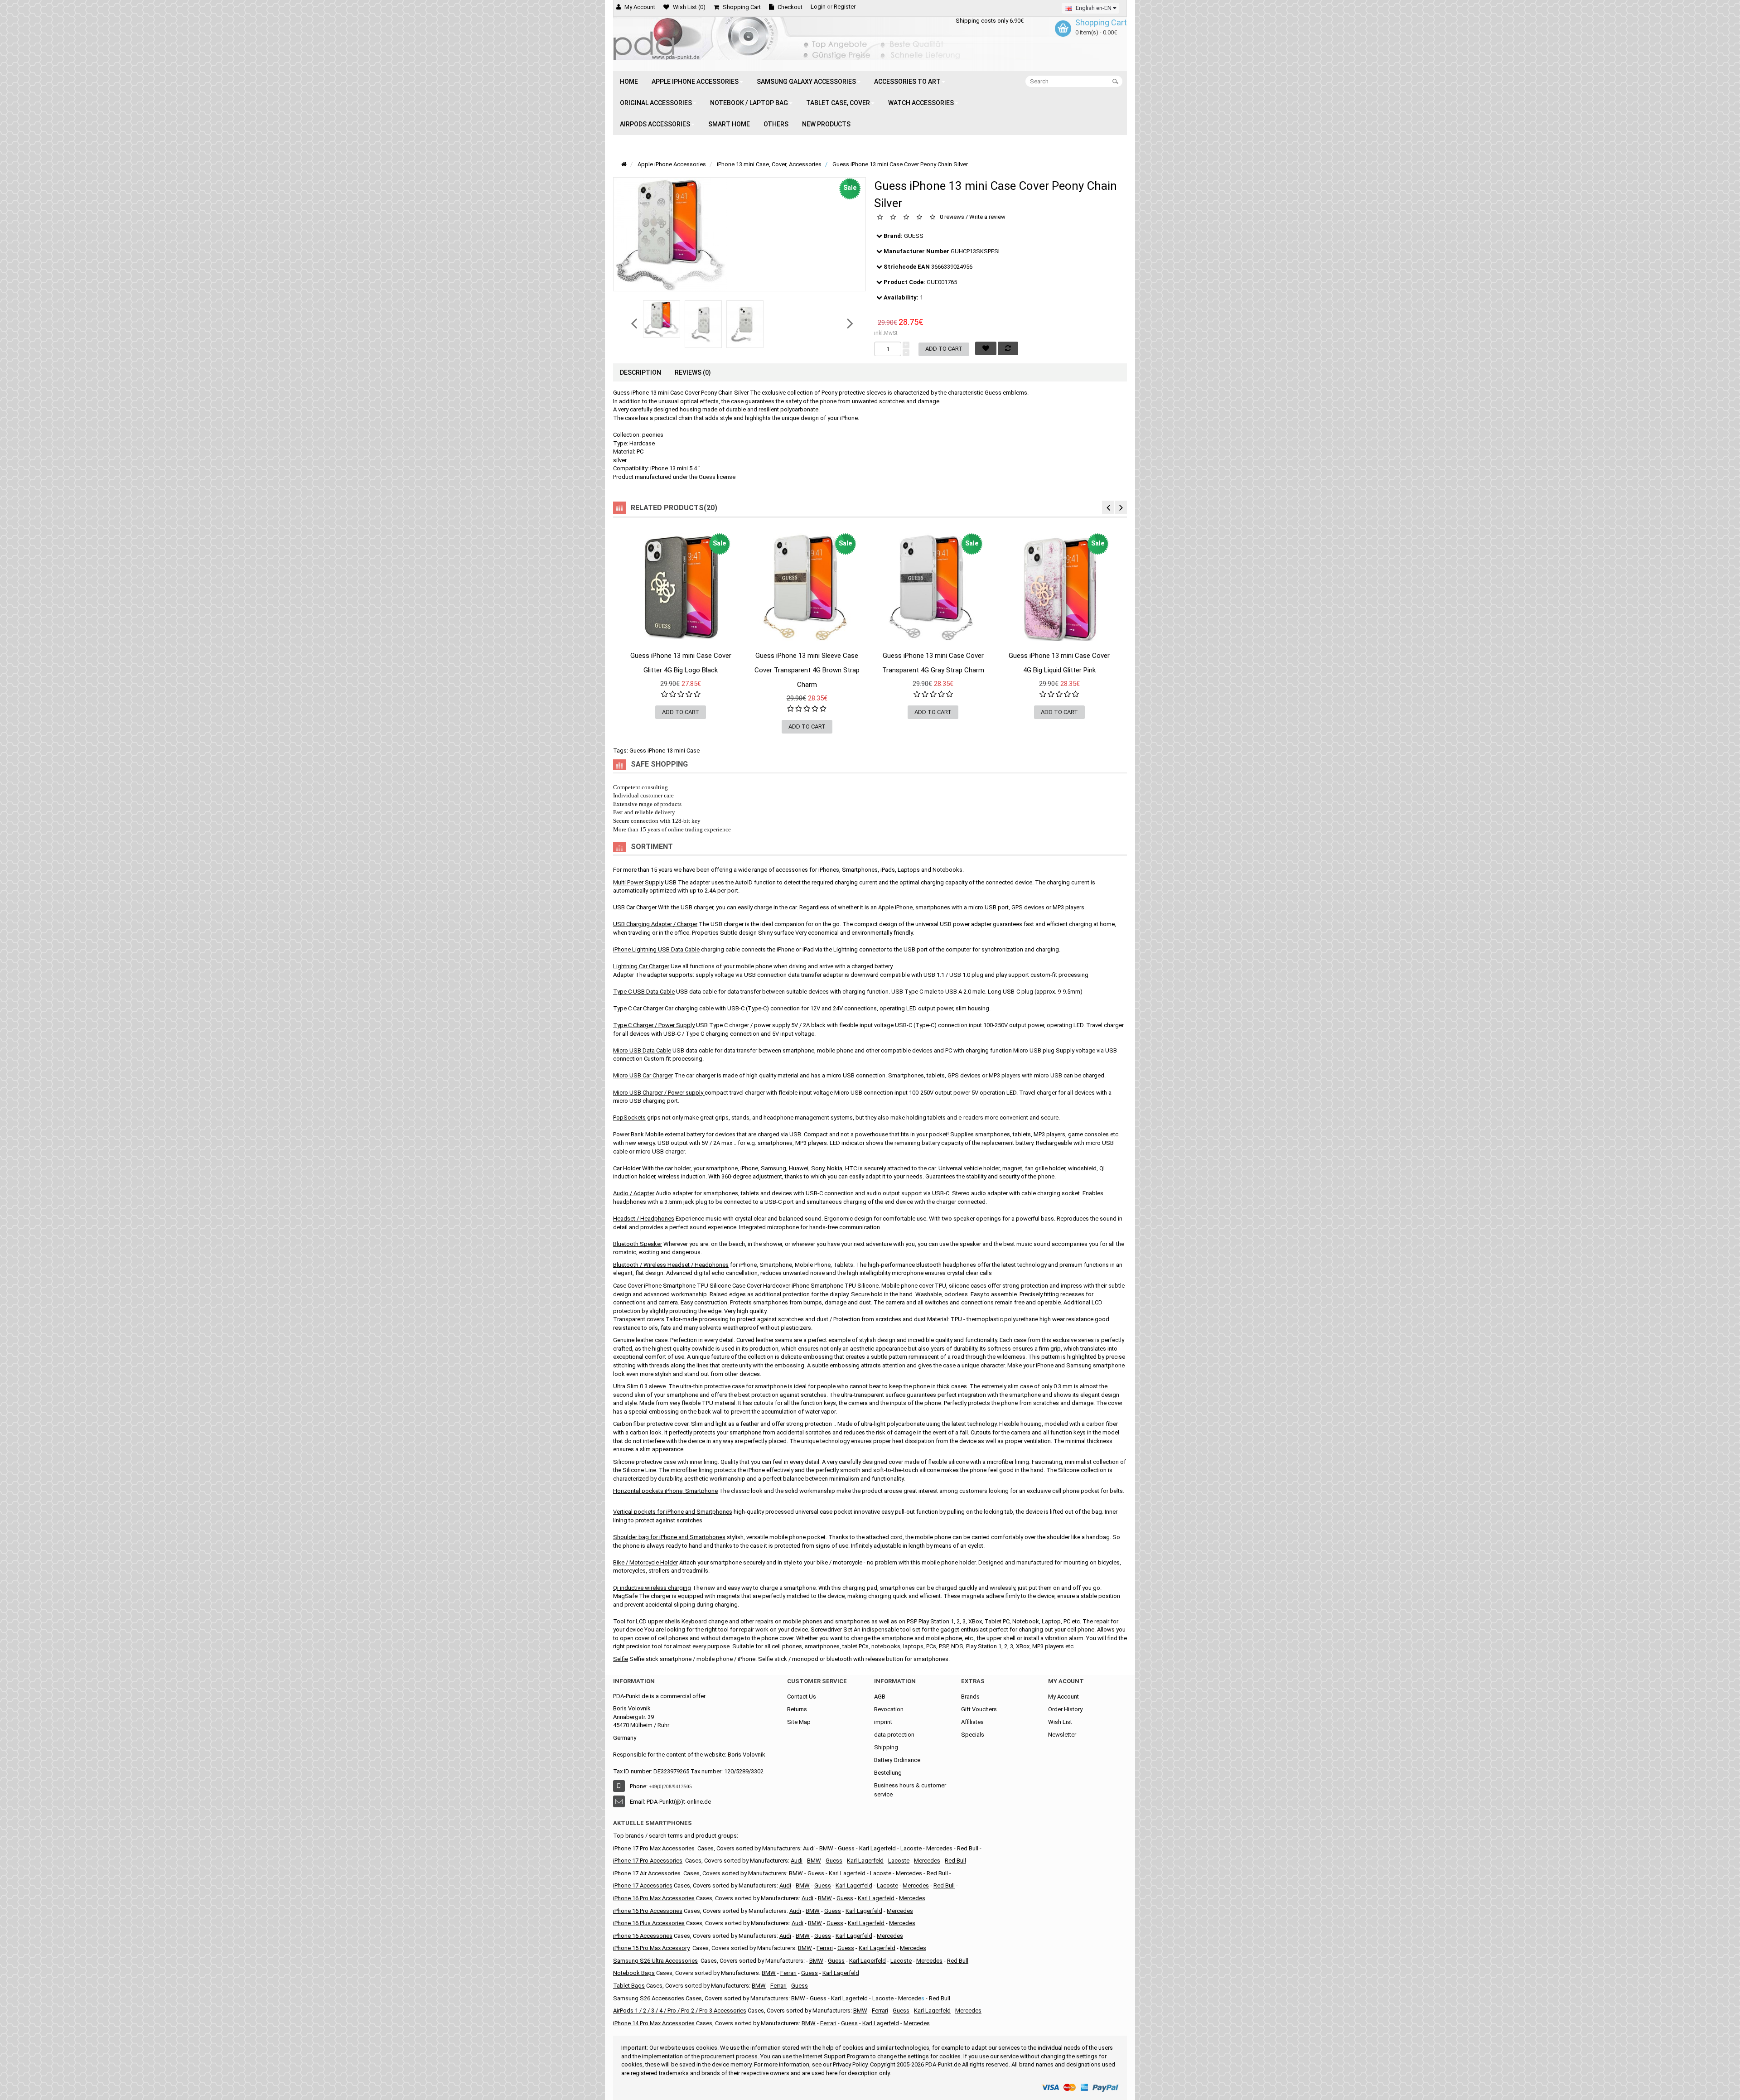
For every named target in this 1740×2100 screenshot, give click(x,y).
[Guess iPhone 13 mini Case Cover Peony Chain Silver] (662, 319)
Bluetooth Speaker (638, 1244)
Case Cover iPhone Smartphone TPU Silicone (672, 1286)
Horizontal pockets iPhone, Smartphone (665, 1491)
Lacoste (911, 1848)
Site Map (799, 1722)
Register (845, 7)
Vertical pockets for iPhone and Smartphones (673, 1512)
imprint (883, 1722)
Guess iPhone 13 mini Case (665, 751)
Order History (1065, 1709)
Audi (809, 1848)
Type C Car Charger (638, 1008)
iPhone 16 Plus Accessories (649, 1923)
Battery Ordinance (897, 1760)
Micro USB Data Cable (642, 1050)
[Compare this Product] (733, 650)
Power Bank (628, 1134)
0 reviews (952, 217)
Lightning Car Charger (641, 966)
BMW (826, 1848)
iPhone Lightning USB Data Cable (656, 949)
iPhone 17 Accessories (643, 1885)
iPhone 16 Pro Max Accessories (654, 1898)
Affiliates (972, 1722)
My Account (1063, 1697)
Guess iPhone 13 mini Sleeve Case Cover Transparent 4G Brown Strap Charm (807, 670)
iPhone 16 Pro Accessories (648, 1911)
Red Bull (968, 1848)
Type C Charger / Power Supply (654, 1025)
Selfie (621, 1659)
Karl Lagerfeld (847, 1873)
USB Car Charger (635, 907)
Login (818, 7)
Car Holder (627, 1168)
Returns (797, 1709)
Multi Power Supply (638, 882)
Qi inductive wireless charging (652, 1588)
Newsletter (1062, 1735)
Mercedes (939, 1848)
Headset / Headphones (644, 1219)
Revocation (889, 1709)
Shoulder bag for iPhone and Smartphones (669, 1537)
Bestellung (888, 1773)
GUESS (914, 236)
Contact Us (802, 1697)
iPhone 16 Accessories (643, 1936)
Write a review (987, 217)
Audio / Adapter (634, 1193)
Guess (816, 1873)
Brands (970, 1697)
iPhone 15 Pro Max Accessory (651, 1948)
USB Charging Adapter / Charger (655, 924)
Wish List (1060, 1722)
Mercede (910, 1998)
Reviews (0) (693, 372)
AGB (880, 1697)
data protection (894, 1735)
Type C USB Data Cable (644, 992)
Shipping (886, 1747)
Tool (619, 1621)
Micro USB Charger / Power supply (658, 1093)
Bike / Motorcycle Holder (645, 1562)
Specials (973, 1735)
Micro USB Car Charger (643, 1075)
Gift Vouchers (979, 1709)
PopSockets (629, 1118)
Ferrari (825, 1948)
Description (640, 372)
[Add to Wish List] (628, 650)
